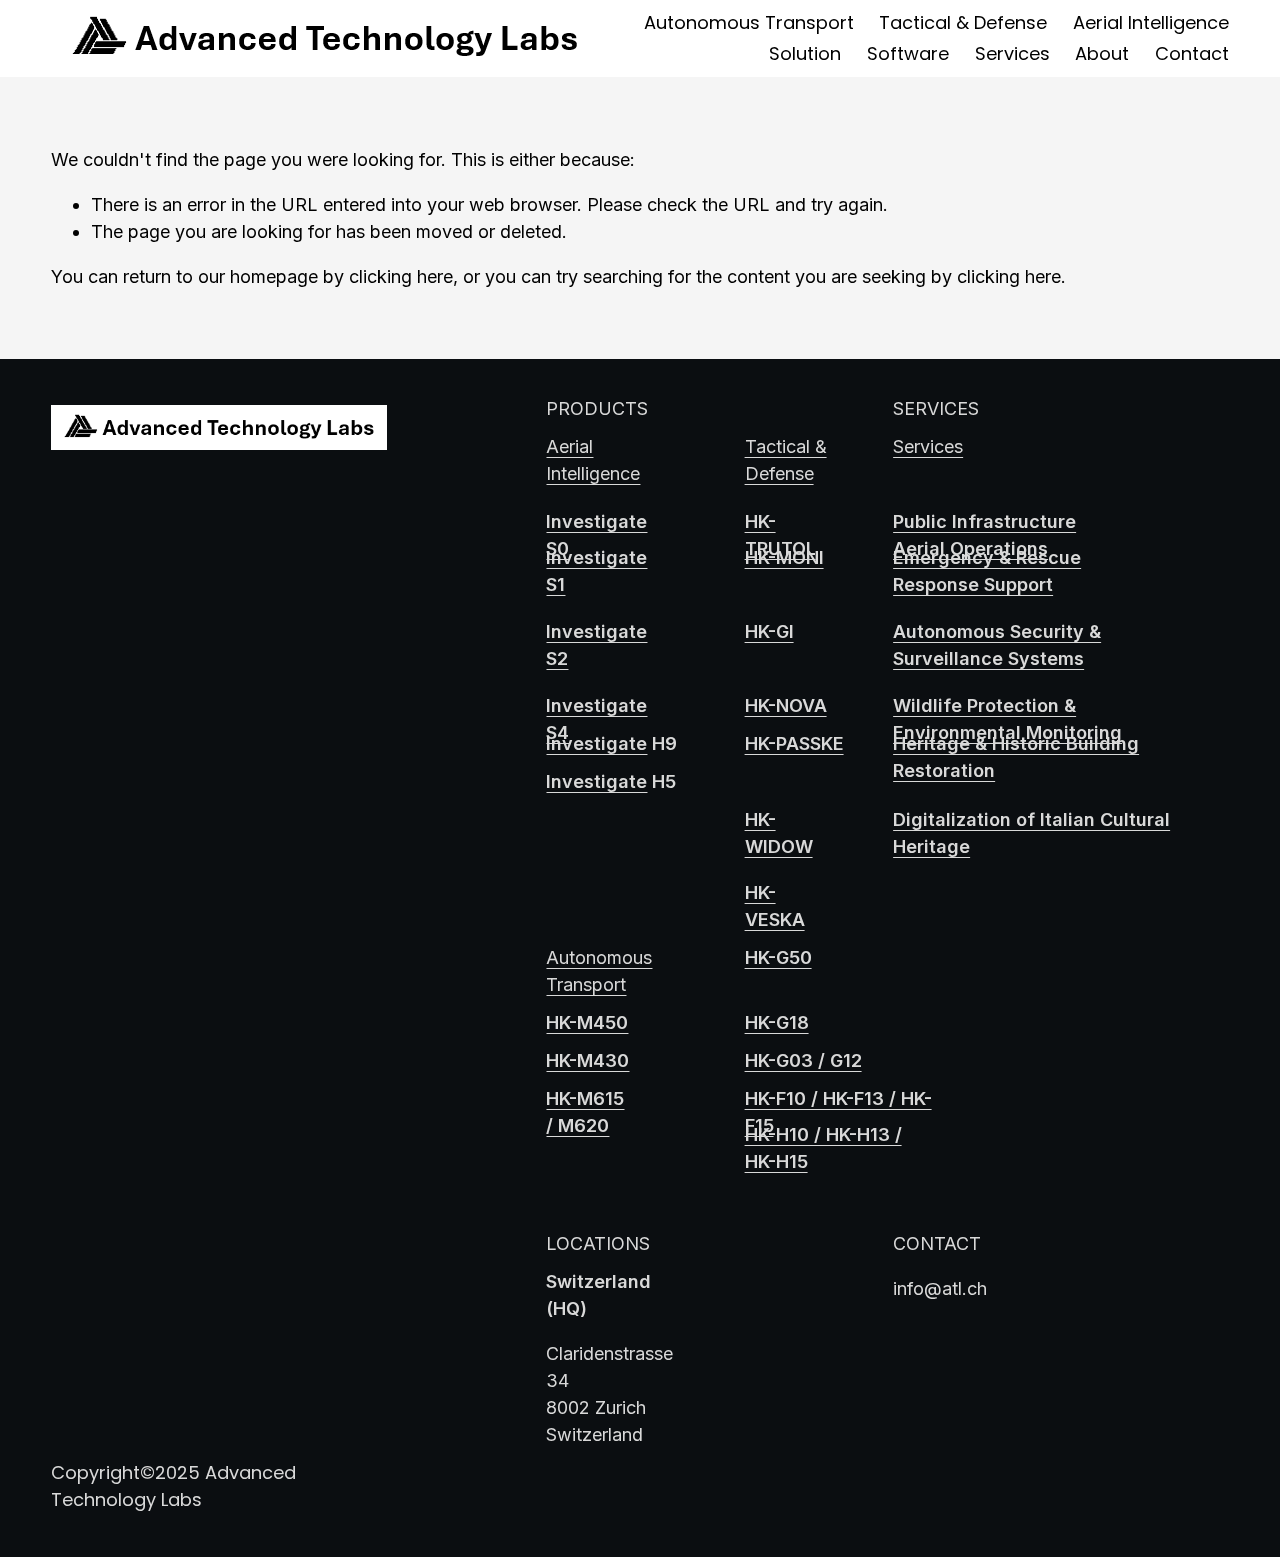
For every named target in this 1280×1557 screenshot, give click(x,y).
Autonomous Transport (749, 22)
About (1102, 53)
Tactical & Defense (963, 22)
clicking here (401, 276)
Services (1012, 53)
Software (908, 53)
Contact (1192, 53)
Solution (805, 53)
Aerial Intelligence (1151, 22)
